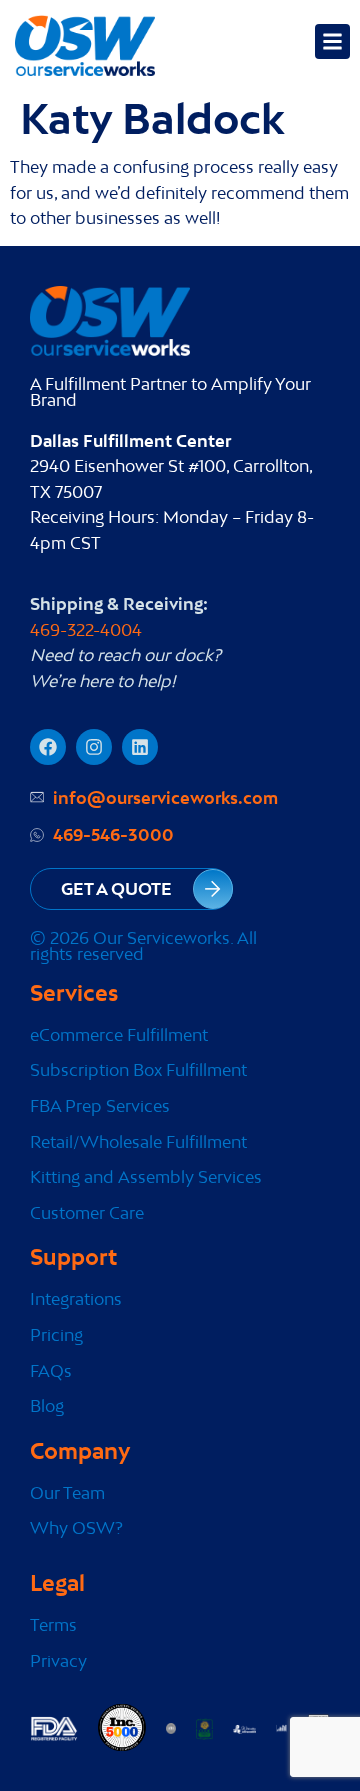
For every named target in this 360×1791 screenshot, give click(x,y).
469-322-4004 (86, 630)
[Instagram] (94, 747)
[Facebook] (48, 747)
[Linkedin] (140, 747)
